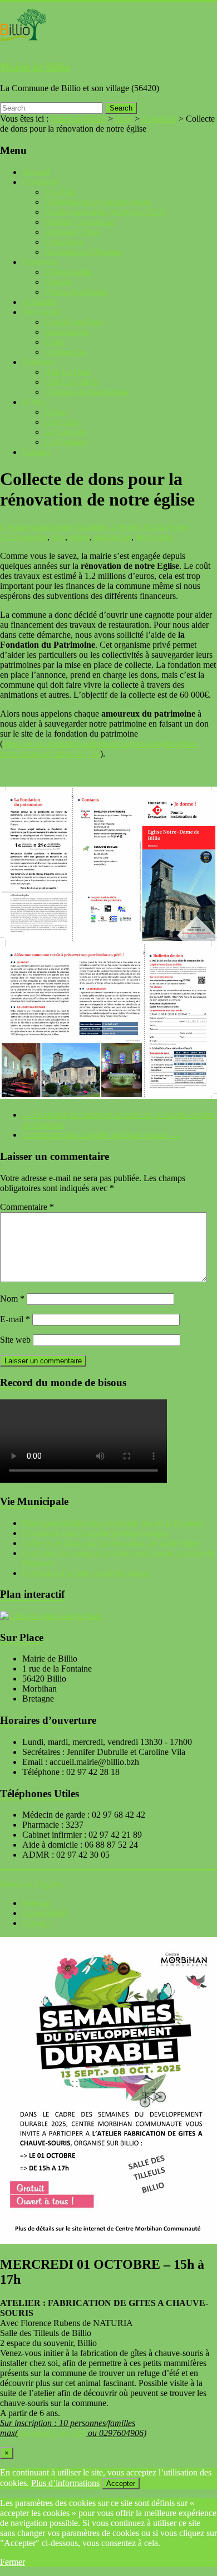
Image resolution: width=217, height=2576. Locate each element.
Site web (15, 1340)
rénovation (154, 537)
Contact (36, 452)
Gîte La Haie (67, 372)
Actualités (40, 302)
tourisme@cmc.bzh (52, 2433)
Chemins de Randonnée (87, 392)
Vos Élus (60, 192)
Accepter (121, 2484)
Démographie (68, 272)
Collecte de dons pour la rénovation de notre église (111, 1543)
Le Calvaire (65, 432)
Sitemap (36, 1903)
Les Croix (62, 422)
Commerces (65, 352)
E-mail (15, 1319)
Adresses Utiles (72, 232)
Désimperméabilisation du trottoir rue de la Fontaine (113, 1523)
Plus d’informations (65, 2483)
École (55, 342)
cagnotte (33, 537)
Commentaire (27, 1207)
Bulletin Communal (79, 222)
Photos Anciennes (76, 292)
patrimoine (113, 537)
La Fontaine (66, 442)
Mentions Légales (31, 1884)
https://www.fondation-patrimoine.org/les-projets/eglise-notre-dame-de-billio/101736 (99, 749)
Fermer (13, 2562)
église (80, 537)
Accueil (36, 172)
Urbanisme (64, 242)
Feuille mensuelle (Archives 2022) (105, 212)
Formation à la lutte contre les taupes (86, 1573)
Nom (12, 1299)
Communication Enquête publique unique (101, 1135)
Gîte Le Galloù (71, 382)
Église (55, 412)
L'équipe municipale (36, 527)
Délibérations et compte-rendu (97, 202)
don (58, 537)
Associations (67, 332)
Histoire (58, 282)
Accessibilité (45, 1913)
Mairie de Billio (35, 67)
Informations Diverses (83, 252)
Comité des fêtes (73, 322)
